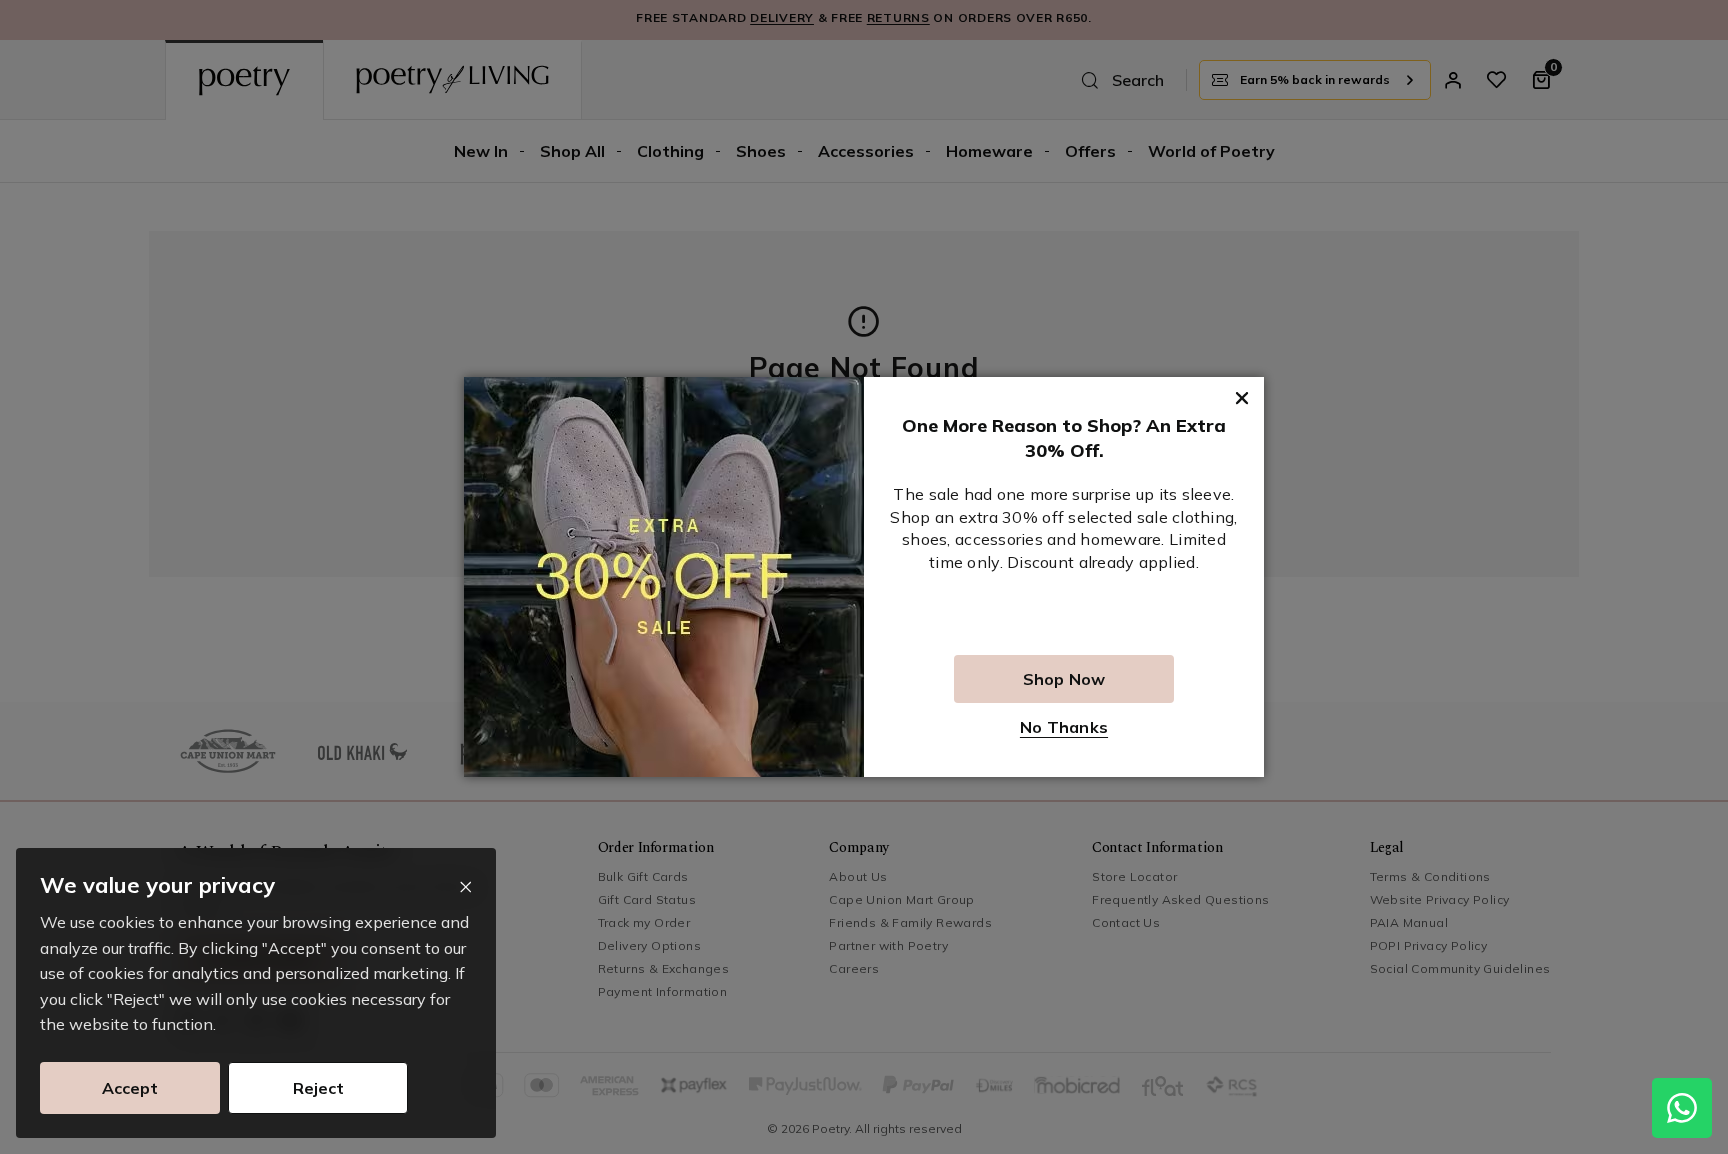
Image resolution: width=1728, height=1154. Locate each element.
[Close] (465, 887)
